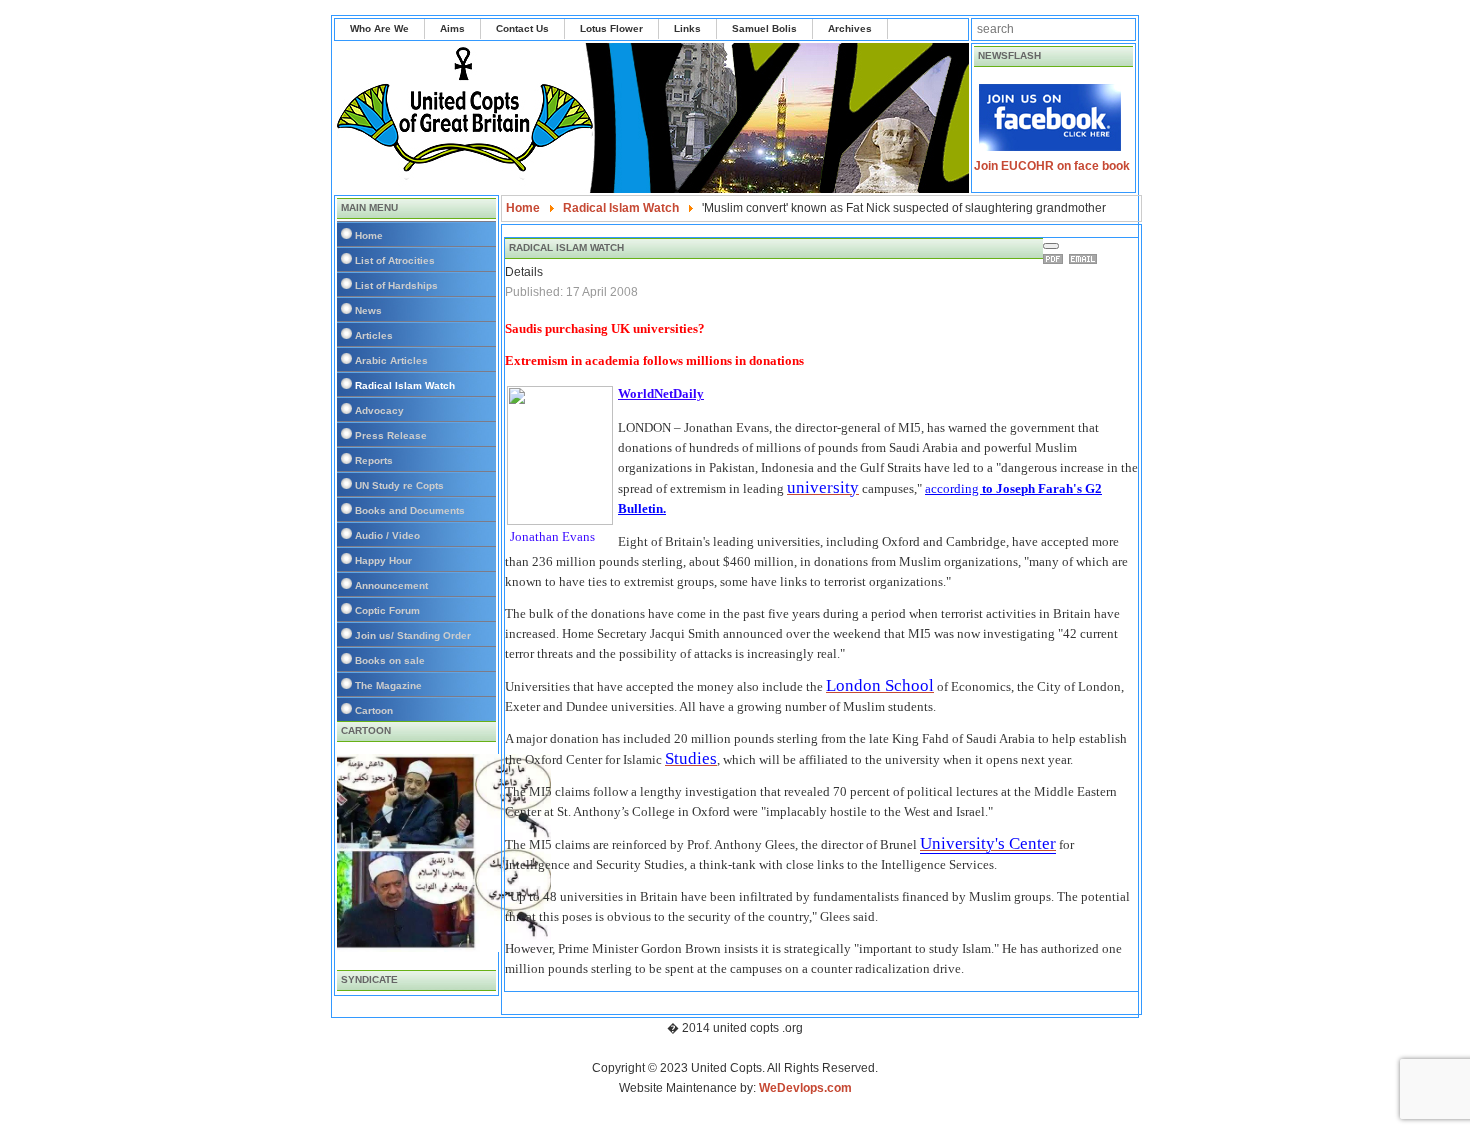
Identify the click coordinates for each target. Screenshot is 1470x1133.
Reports (374, 460)
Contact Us (522, 28)
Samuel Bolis (764, 28)
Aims (452, 28)
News (368, 310)
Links (687, 28)
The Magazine (388, 685)
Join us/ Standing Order (413, 635)
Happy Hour (383, 560)
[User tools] (1051, 246)
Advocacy (379, 410)
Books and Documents (410, 510)
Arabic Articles (391, 360)
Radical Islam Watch (405, 385)
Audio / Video (387, 535)
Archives (850, 28)
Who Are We (379, 28)
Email (1086, 259)
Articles (374, 335)
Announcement (391, 585)
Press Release (391, 435)
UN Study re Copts (399, 485)
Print (1056, 259)
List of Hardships (396, 285)
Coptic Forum (387, 610)
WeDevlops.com (805, 1088)
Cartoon (374, 710)
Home (369, 235)
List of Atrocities (395, 260)
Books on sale (390, 660)
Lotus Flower (611, 28)
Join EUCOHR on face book (1052, 166)
